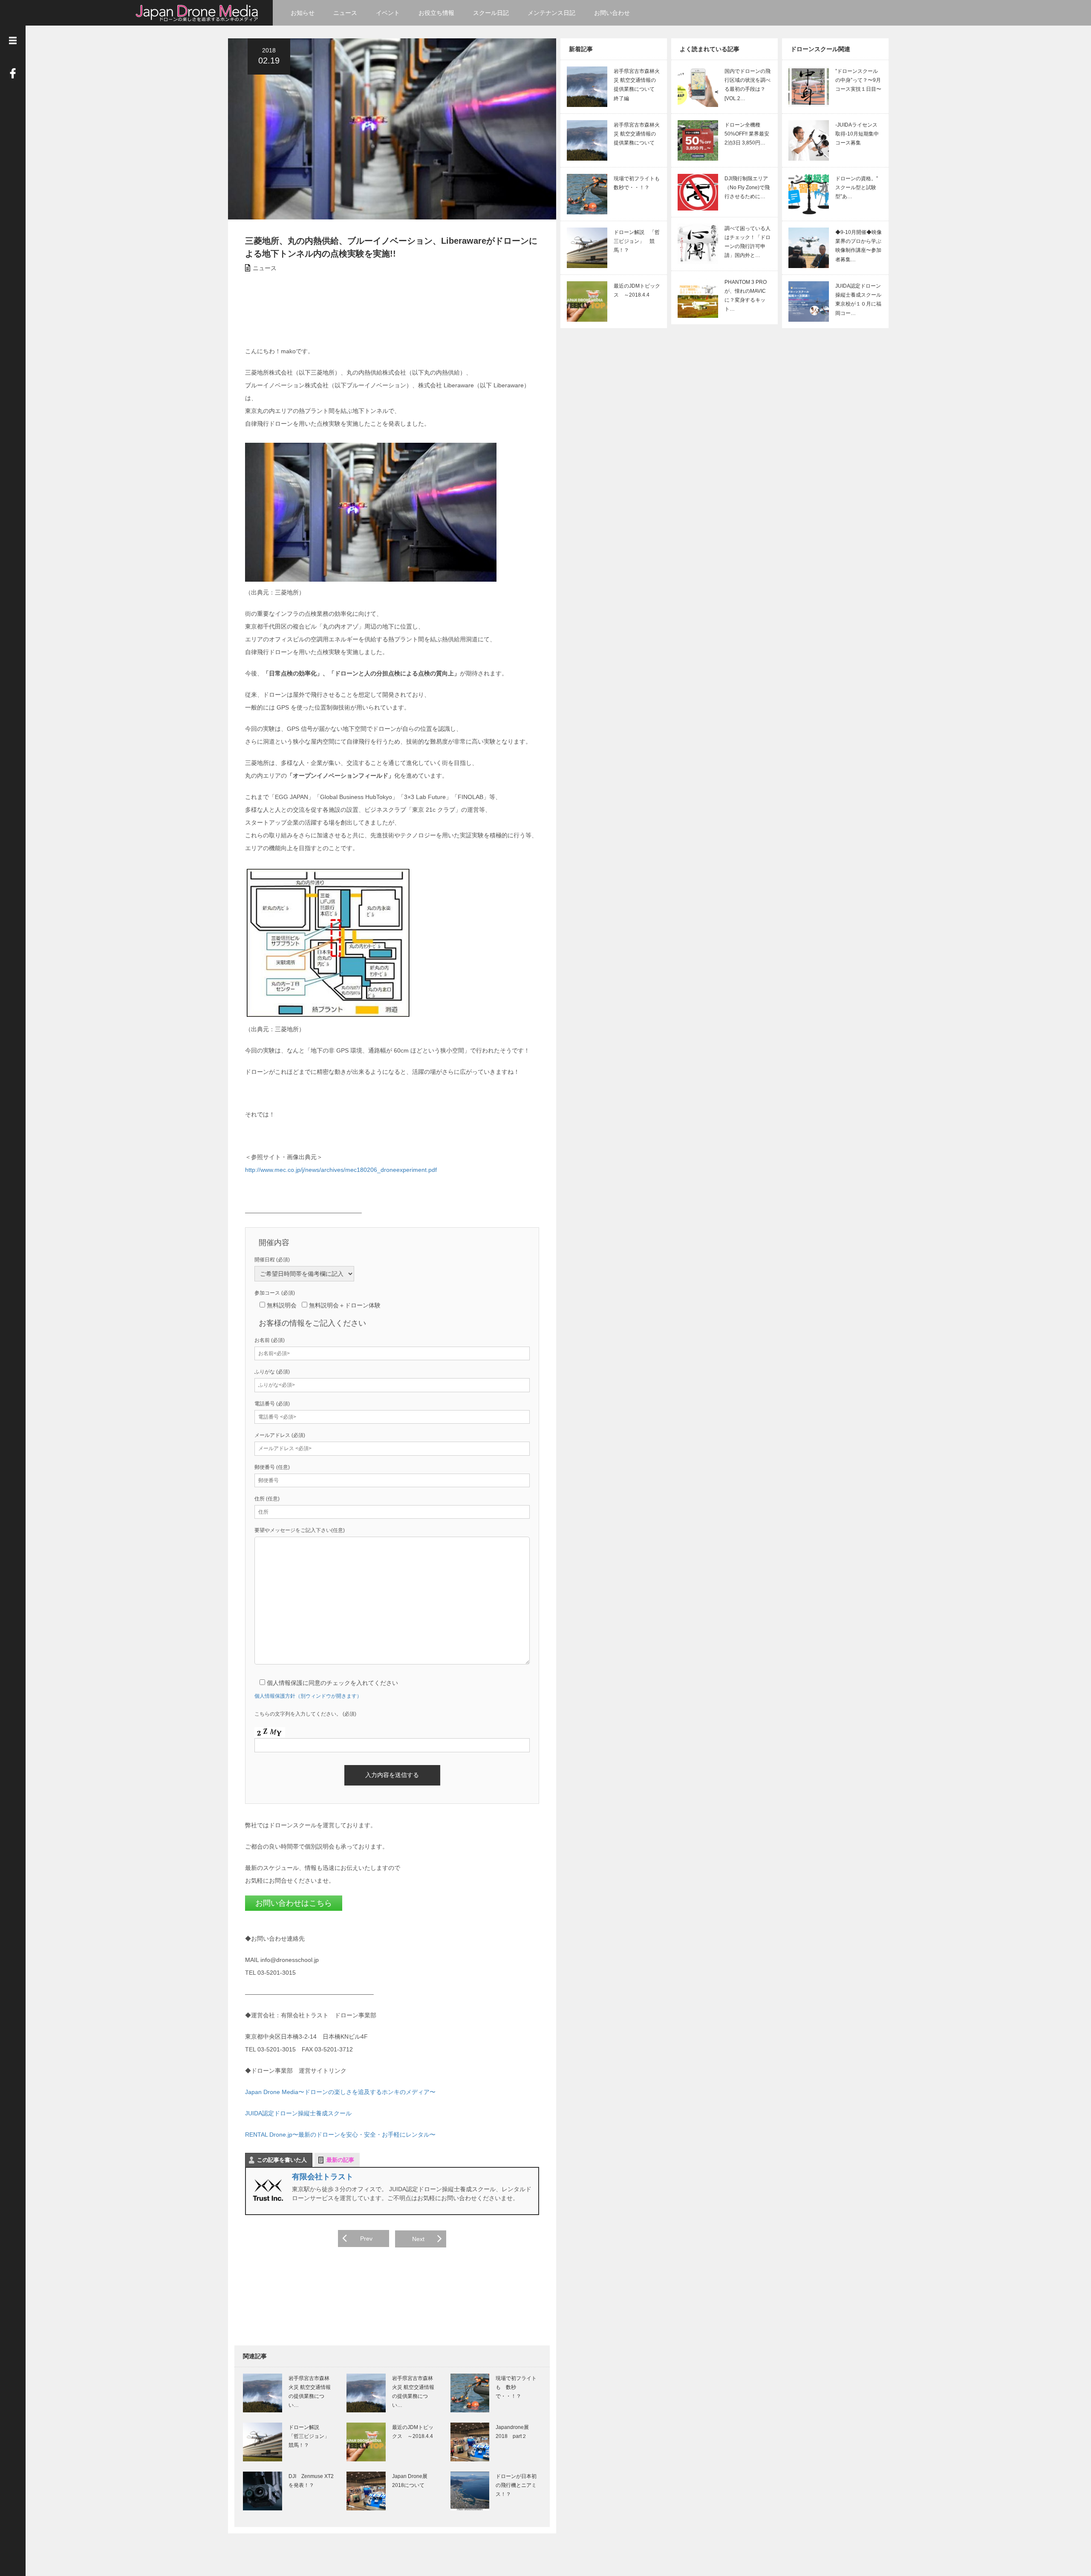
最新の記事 (340, 2160)
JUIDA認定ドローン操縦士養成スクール (298, 2113)
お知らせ (303, 13)
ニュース (345, 13)
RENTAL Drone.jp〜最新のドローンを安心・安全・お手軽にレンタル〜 (340, 2135)
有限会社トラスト (323, 2177)
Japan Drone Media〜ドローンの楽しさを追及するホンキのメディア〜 (340, 2092)
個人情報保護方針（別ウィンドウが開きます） (308, 1696)
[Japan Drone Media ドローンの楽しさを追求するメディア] (198, 12)
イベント (388, 13)
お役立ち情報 (436, 13)
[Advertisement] (407, 309)
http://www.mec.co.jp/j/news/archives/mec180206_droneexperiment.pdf (341, 1170)
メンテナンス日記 (551, 13)
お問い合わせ (612, 13)
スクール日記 (491, 13)
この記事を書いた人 (282, 2160)
